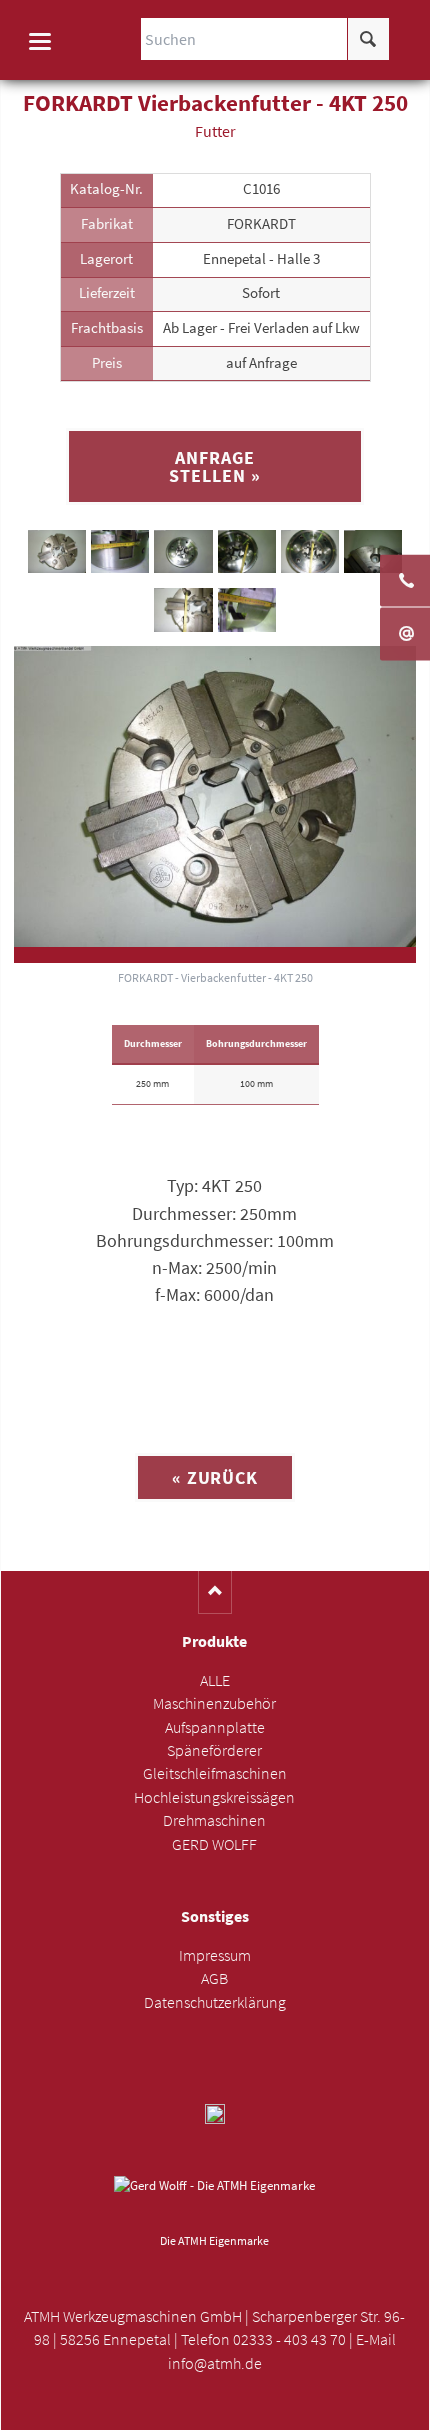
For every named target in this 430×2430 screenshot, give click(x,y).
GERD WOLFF (214, 1844)
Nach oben (215, 1592)
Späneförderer (214, 1750)
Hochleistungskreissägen (214, 1797)
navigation (40, 41)
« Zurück (215, 1477)
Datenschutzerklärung (215, 2002)
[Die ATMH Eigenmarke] (214, 2201)
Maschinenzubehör (214, 1703)
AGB (214, 1978)
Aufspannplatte (215, 1727)
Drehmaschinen (214, 1820)
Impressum (215, 1955)
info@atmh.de (215, 2363)
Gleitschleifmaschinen (215, 1773)
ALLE (215, 1680)
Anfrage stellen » (214, 466)
